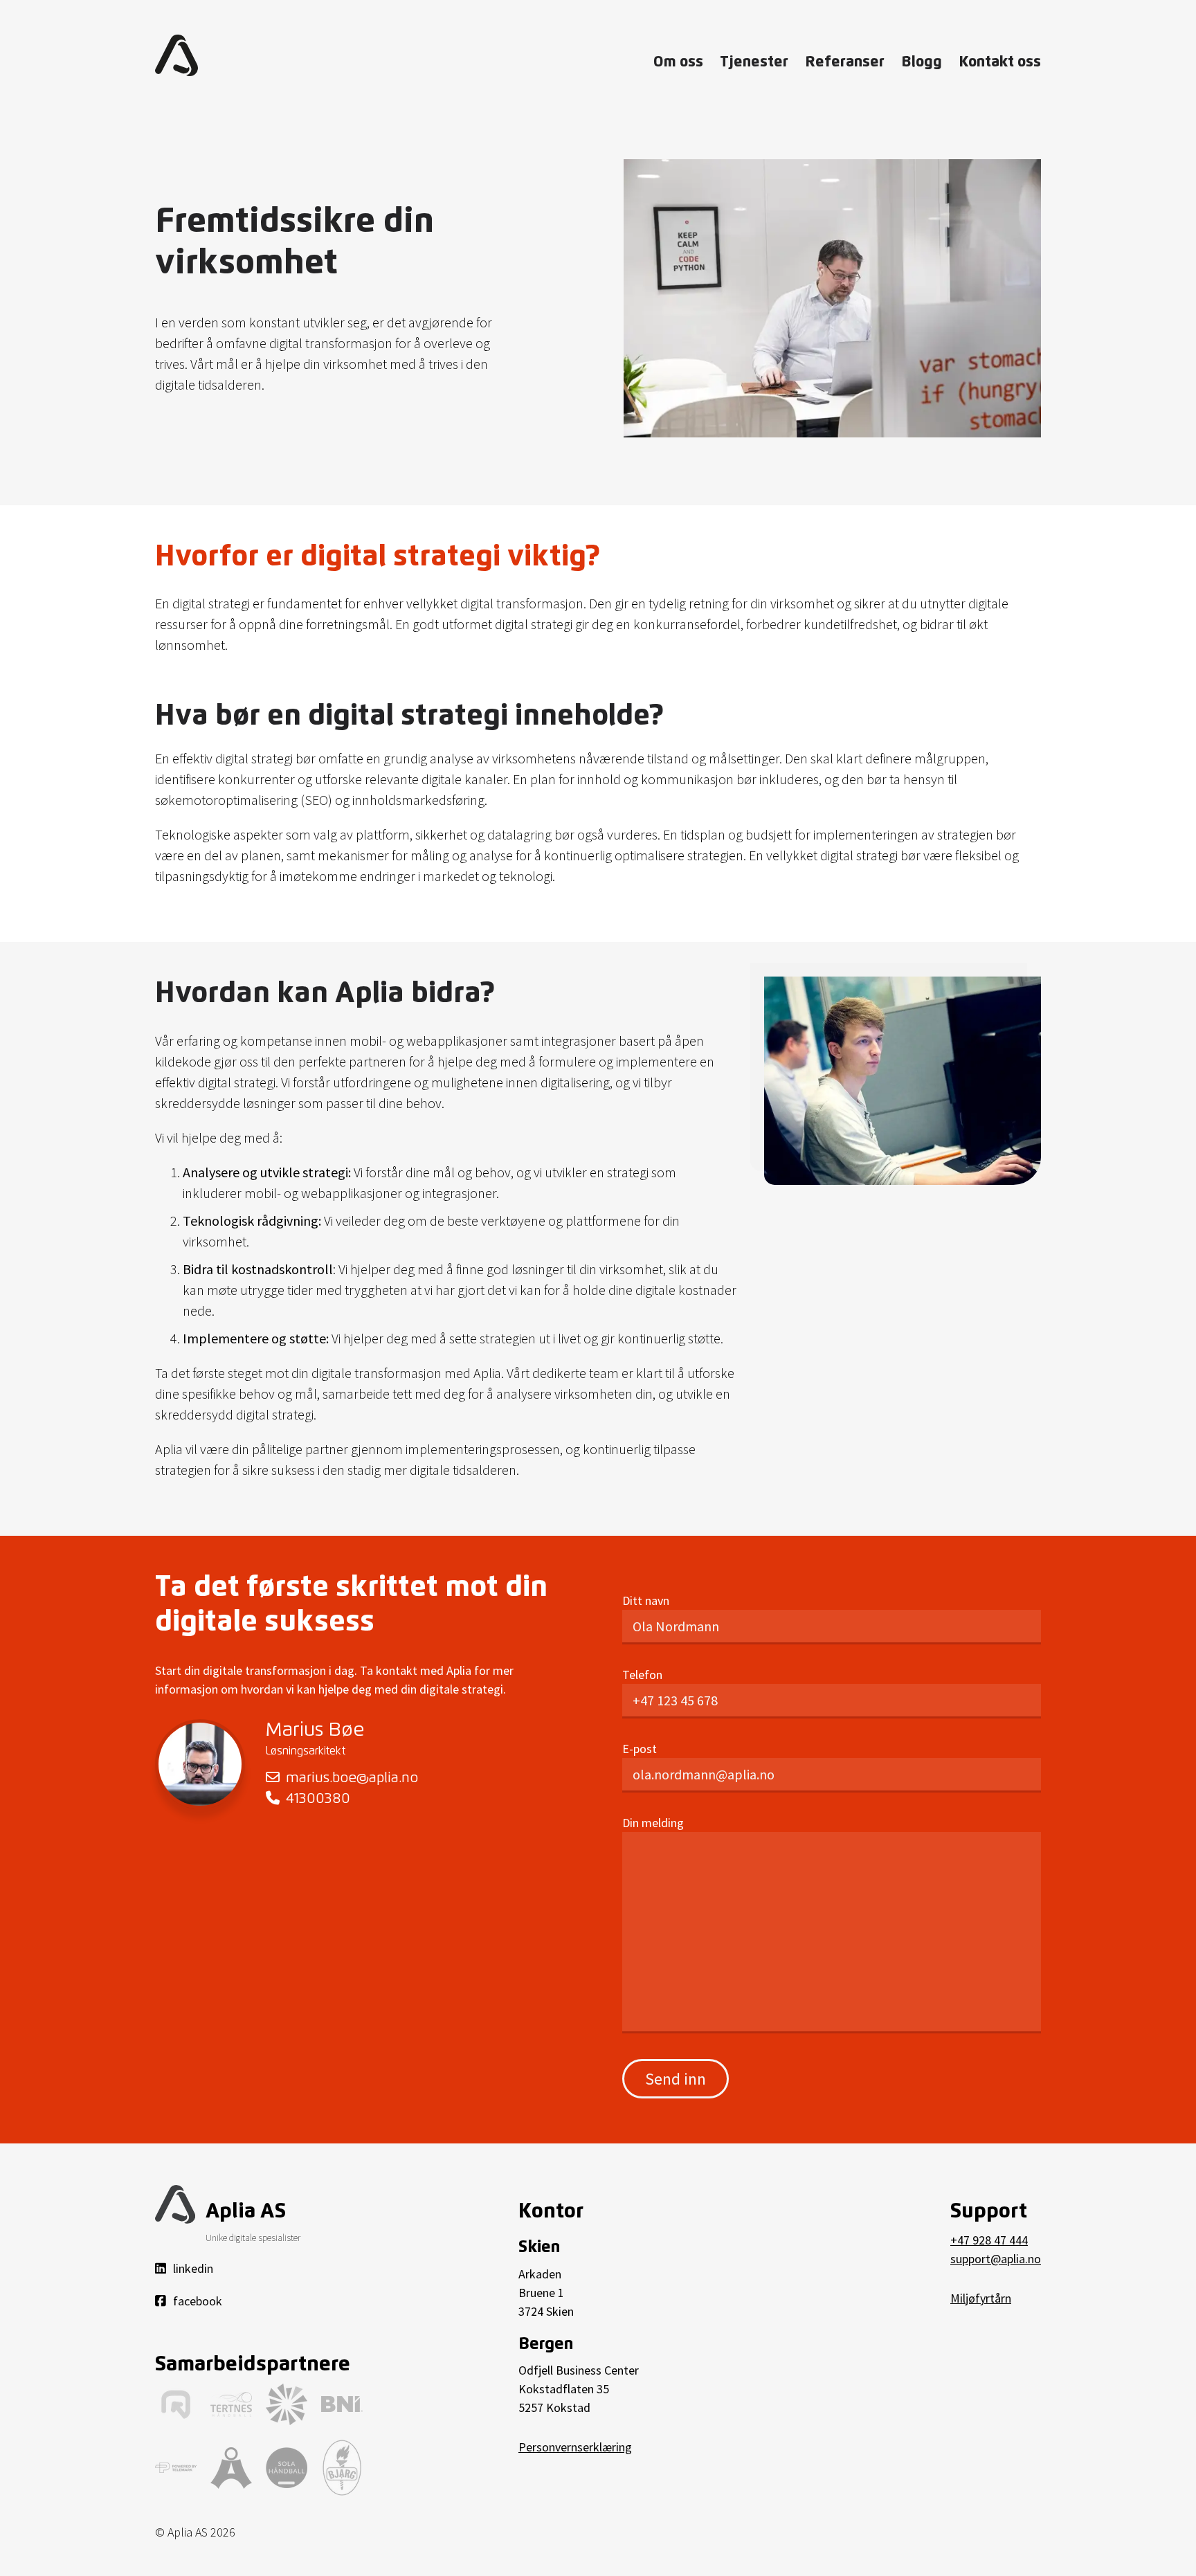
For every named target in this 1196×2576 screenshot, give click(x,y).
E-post (640, 1749)
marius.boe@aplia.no (350, 1778)
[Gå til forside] (176, 55)
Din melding (653, 1823)
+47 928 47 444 (989, 2240)
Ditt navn (646, 1600)
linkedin (193, 2268)
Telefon (642, 1675)
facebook (198, 2301)
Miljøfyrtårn (981, 2298)
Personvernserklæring (575, 2447)
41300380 (316, 1799)
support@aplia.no (996, 2259)
